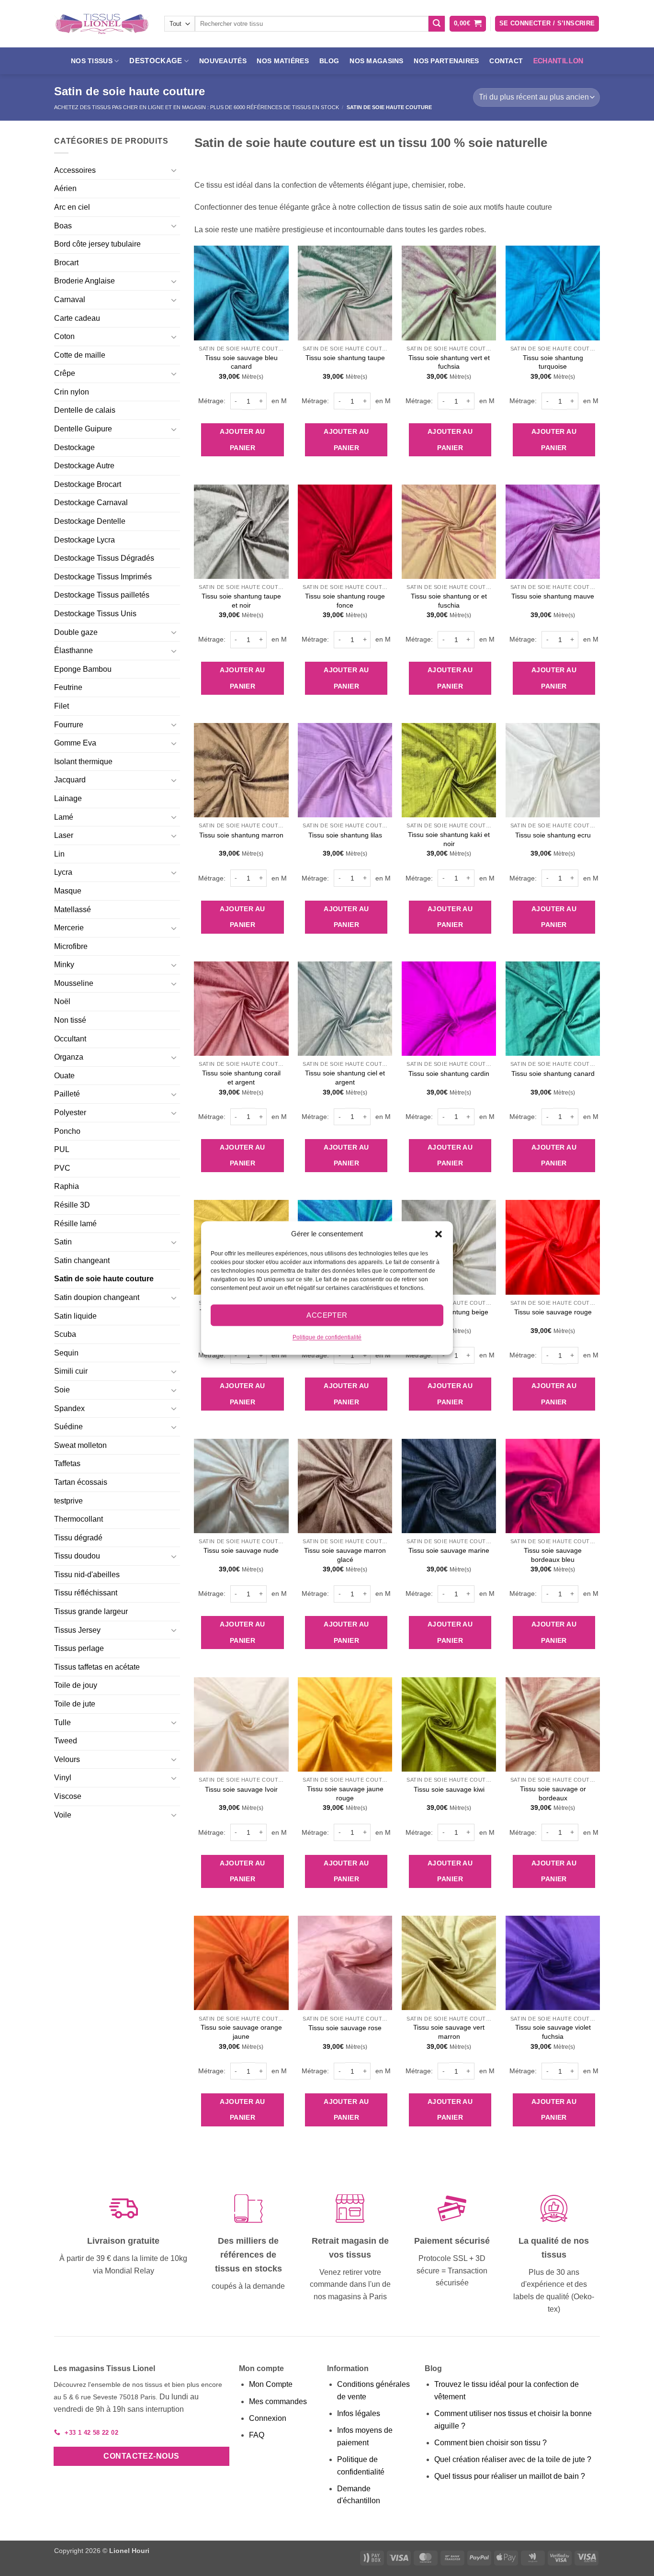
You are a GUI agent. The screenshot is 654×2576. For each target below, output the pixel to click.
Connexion (268, 2418)
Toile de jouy (76, 1685)
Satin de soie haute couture (104, 1279)
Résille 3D (72, 1205)
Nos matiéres (282, 61)
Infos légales (359, 2413)
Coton (64, 336)
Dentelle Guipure (83, 429)
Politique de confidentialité (327, 1337)
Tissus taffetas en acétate (97, 1667)
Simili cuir (71, 1371)
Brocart (66, 263)
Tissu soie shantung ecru (553, 835)
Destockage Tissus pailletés (102, 595)
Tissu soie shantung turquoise (553, 362)
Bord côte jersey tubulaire (97, 244)
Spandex (69, 1408)
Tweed (66, 1741)
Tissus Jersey (77, 1630)
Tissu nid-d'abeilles (87, 1575)
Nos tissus (92, 61)
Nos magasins (376, 61)
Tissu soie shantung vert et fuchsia (449, 362)
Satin (63, 1242)
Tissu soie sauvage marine (449, 1550)
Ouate (64, 1076)
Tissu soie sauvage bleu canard (241, 362)
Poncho (67, 1131)
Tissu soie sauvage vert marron (449, 2032)
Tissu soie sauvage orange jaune (241, 2032)
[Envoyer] (437, 24)
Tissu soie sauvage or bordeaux (553, 1793)
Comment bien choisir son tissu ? (490, 2443)
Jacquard (70, 780)
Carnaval (70, 299)
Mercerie (69, 928)
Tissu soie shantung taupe (345, 358)
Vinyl (63, 1778)
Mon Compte (271, 2384)
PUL (62, 1149)
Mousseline (74, 983)
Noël (62, 1001)
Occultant (70, 1039)
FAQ (257, 2435)
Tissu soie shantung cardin (449, 1073)
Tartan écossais (81, 1482)
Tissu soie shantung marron (241, 835)
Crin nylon (72, 392)
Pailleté (67, 1094)
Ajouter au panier (242, 440)
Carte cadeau (77, 318)
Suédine (68, 1427)
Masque (68, 891)
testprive (68, 1501)
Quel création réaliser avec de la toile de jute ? (513, 2459)
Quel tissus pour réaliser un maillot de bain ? (510, 2476)
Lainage (68, 798)
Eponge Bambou (83, 669)
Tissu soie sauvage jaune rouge (345, 1793)
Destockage (74, 447)
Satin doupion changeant (97, 1297)
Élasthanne (73, 650)
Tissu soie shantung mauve (553, 596)
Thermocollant (79, 1519)
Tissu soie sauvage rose (345, 2028)
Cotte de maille (80, 355)
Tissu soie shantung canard (553, 1073)
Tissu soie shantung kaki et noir (449, 839)
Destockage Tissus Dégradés (104, 558)
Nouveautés (223, 61)
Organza (69, 1057)
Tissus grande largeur (91, 1611)
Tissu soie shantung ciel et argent (345, 1078)
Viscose (68, 1796)
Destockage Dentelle (90, 521)
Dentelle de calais (85, 410)
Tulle (62, 1723)
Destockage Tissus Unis (95, 614)
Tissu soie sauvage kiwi (449, 1789)
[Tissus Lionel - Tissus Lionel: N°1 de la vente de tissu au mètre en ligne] (102, 24)
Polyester (70, 1113)
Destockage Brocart (88, 484)
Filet (62, 706)
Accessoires (75, 170)
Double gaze (76, 632)
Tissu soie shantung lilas (345, 835)
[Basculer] (174, 170)
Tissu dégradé (78, 1538)
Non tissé (70, 1020)
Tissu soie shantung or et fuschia (449, 601)
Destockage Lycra (85, 540)
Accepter (327, 1315)
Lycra (63, 872)
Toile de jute (75, 1704)
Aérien (65, 188)
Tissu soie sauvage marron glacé (345, 1555)
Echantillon (558, 61)
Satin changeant (82, 1260)
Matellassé (73, 910)
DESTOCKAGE (156, 61)
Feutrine (68, 687)
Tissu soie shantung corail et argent (241, 1078)
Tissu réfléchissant (86, 1593)
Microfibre (71, 946)
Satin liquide (75, 1316)
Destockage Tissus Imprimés (103, 577)
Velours (67, 1759)
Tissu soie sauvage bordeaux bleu (553, 1555)
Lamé (64, 817)
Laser (64, 835)
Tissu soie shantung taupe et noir (241, 601)
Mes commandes (278, 2401)
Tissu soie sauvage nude (241, 1550)
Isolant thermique (83, 762)
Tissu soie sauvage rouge (553, 1312)
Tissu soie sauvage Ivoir (241, 1789)
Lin (59, 854)
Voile (63, 1815)
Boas (63, 226)
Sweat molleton (80, 1445)
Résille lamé (75, 1224)
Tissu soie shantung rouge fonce (345, 601)
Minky (64, 965)
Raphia (67, 1186)
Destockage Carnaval (91, 503)
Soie (62, 1390)
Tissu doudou (77, 1556)
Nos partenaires (446, 61)
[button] (439, 1234)
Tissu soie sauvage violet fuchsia (553, 2032)
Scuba (65, 1334)
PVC (62, 1168)
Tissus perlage (79, 1648)
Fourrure (69, 725)
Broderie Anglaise (85, 281)
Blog (329, 61)
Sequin (66, 1353)
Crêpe (65, 373)
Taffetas (67, 1463)
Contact (506, 61)
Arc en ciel (72, 207)
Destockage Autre (84, 466)
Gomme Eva (75, 743)
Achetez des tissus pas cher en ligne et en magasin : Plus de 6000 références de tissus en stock (197, 107)
